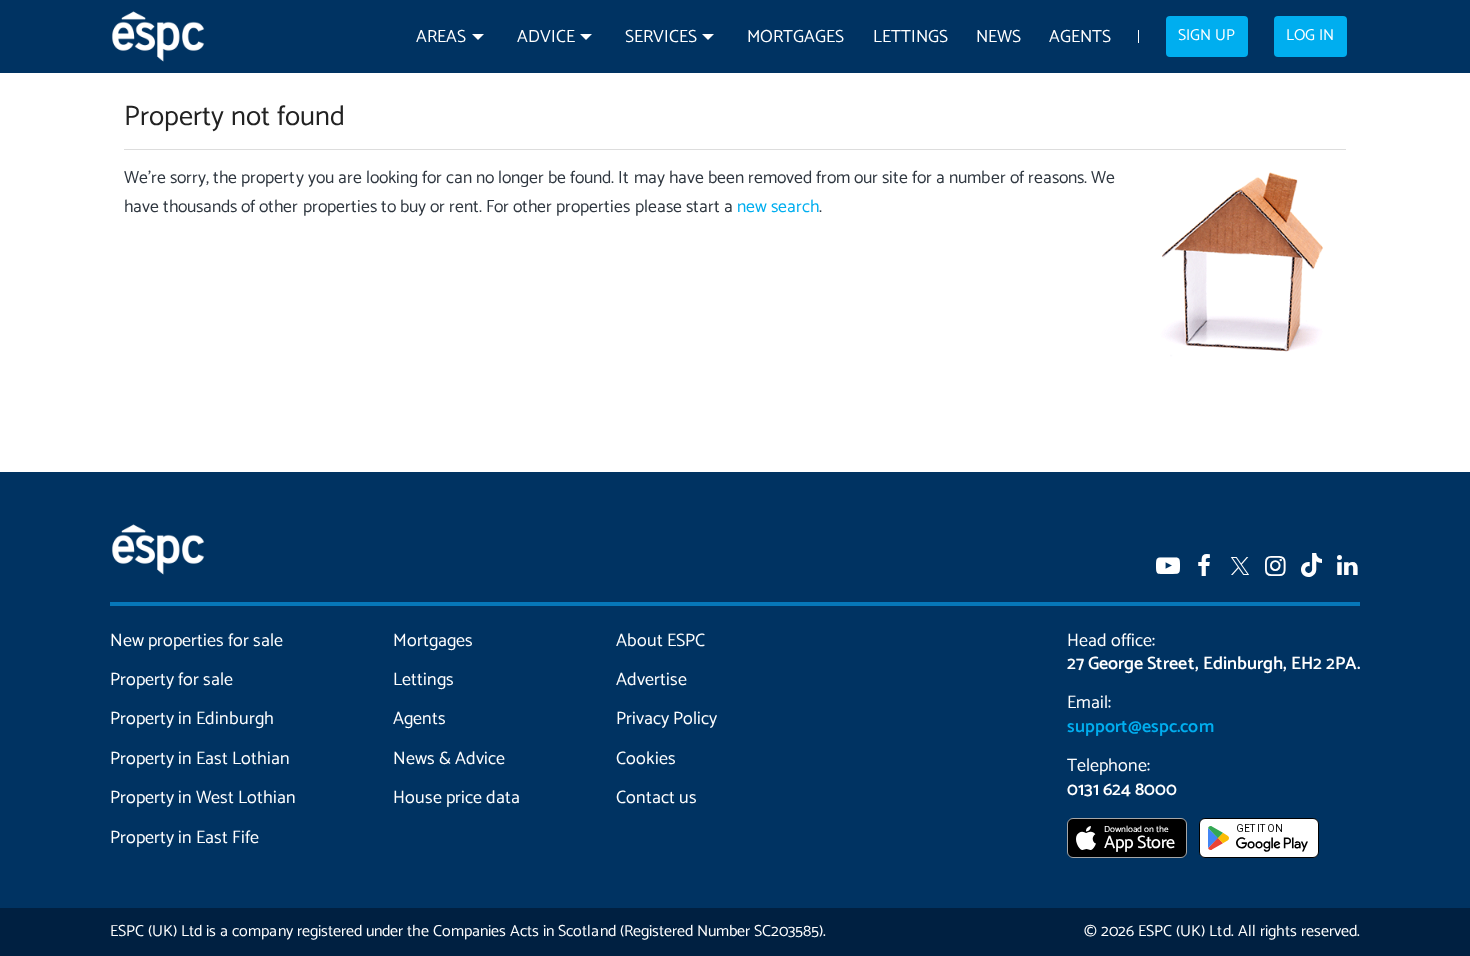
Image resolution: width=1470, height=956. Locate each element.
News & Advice (449, 759)
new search (778, 207)
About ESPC (660, 641)
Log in (1310, 36)
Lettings (910, 37)
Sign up (1206, 36)
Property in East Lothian (200, 759)
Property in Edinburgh (192, 719)
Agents (1080, 37)
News (998, 37)
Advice (546, 37)
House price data (456, 798)
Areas (441, 37)
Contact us (656, 798)
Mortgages (795, 37)
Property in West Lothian (203, 798)
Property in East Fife (184, 838)
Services (661, 37)
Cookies (646, 759)
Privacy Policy (666, 719)
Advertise (651, 680)
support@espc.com (1140, 727)
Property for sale (171, 680)
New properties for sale (197, 641)
